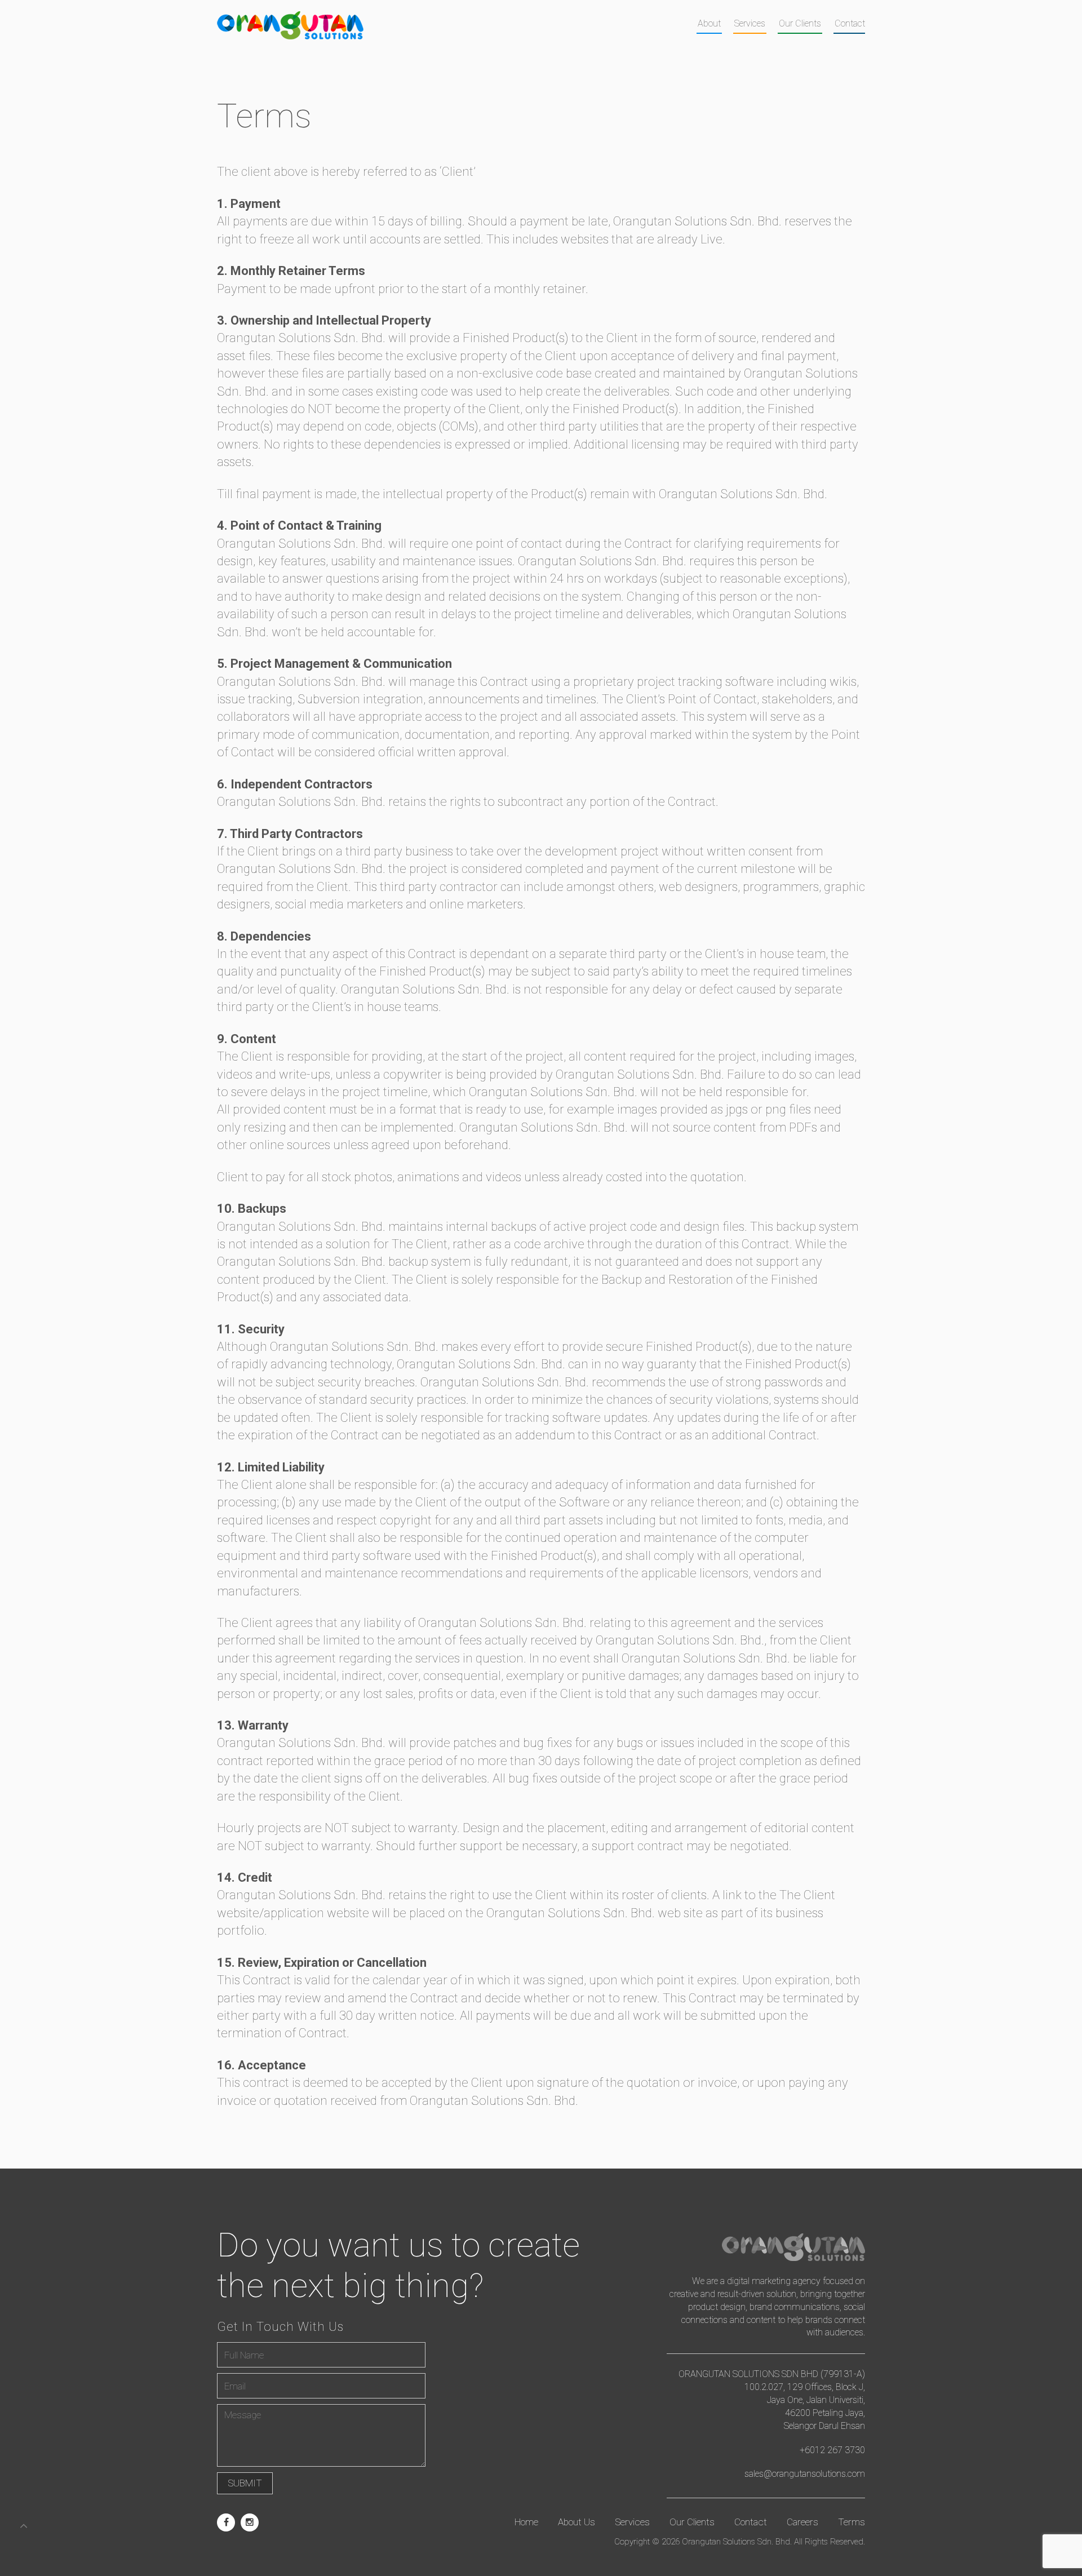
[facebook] (226, 2522)
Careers (802, 2522)
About (709, 23)
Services (750, 23)
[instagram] (250, 2522)
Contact (850, 23)
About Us (577, 2522)
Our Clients (800, 23)
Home (526, 2522)
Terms (852, 2522)
